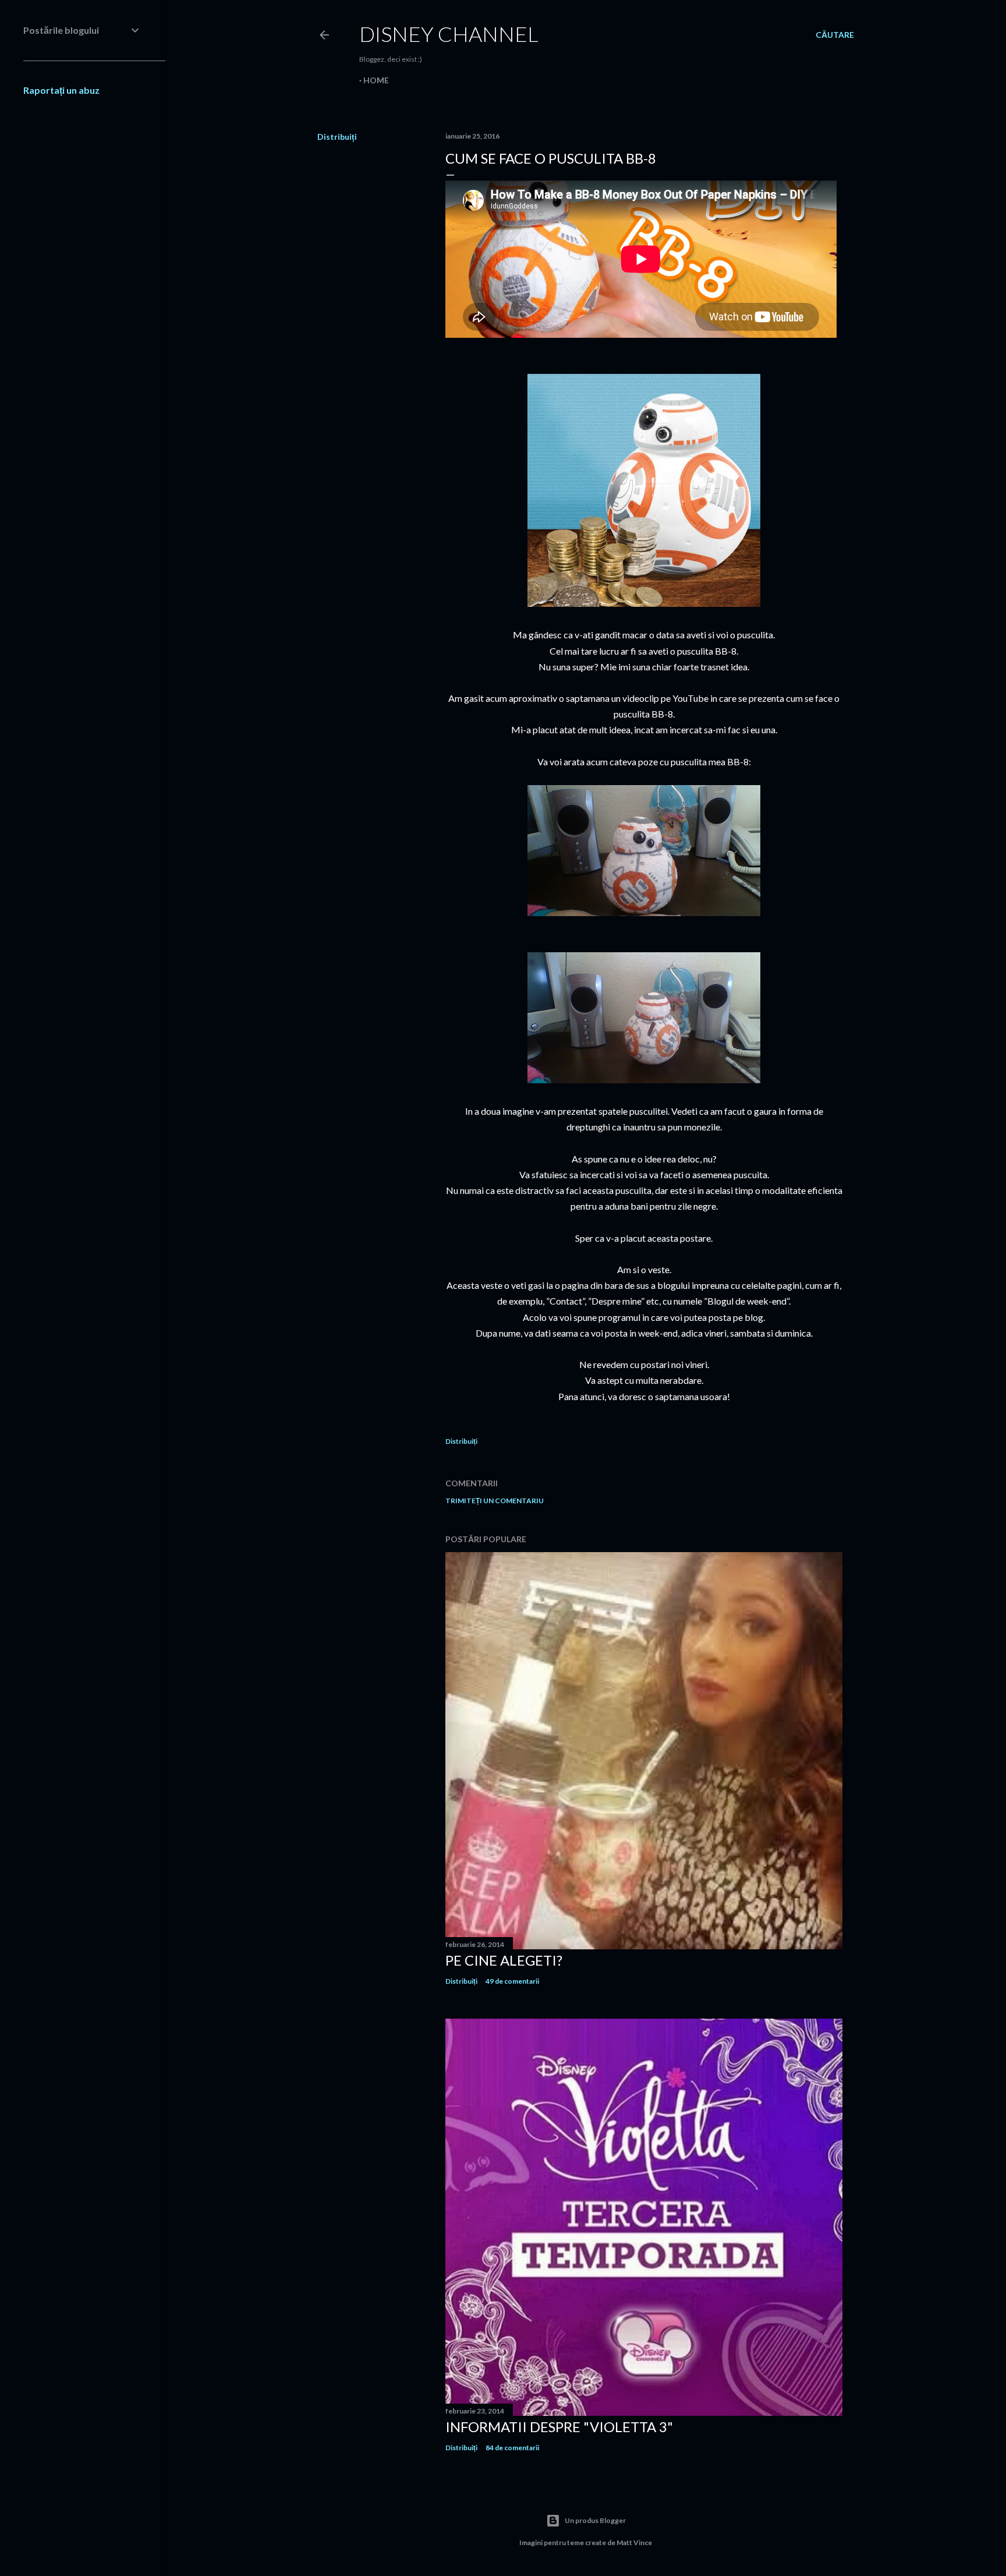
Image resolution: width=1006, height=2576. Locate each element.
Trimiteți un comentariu (495, 1501)
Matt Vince (634, 2543)
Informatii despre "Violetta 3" (559, 2427)
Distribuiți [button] (337, 137)
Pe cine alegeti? (504, 1960)
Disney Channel (449, 34)
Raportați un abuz (61, 90)
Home (376, 80)
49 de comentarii (512, 1981)
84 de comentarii (512, 2448)
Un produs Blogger (595, 2520)
